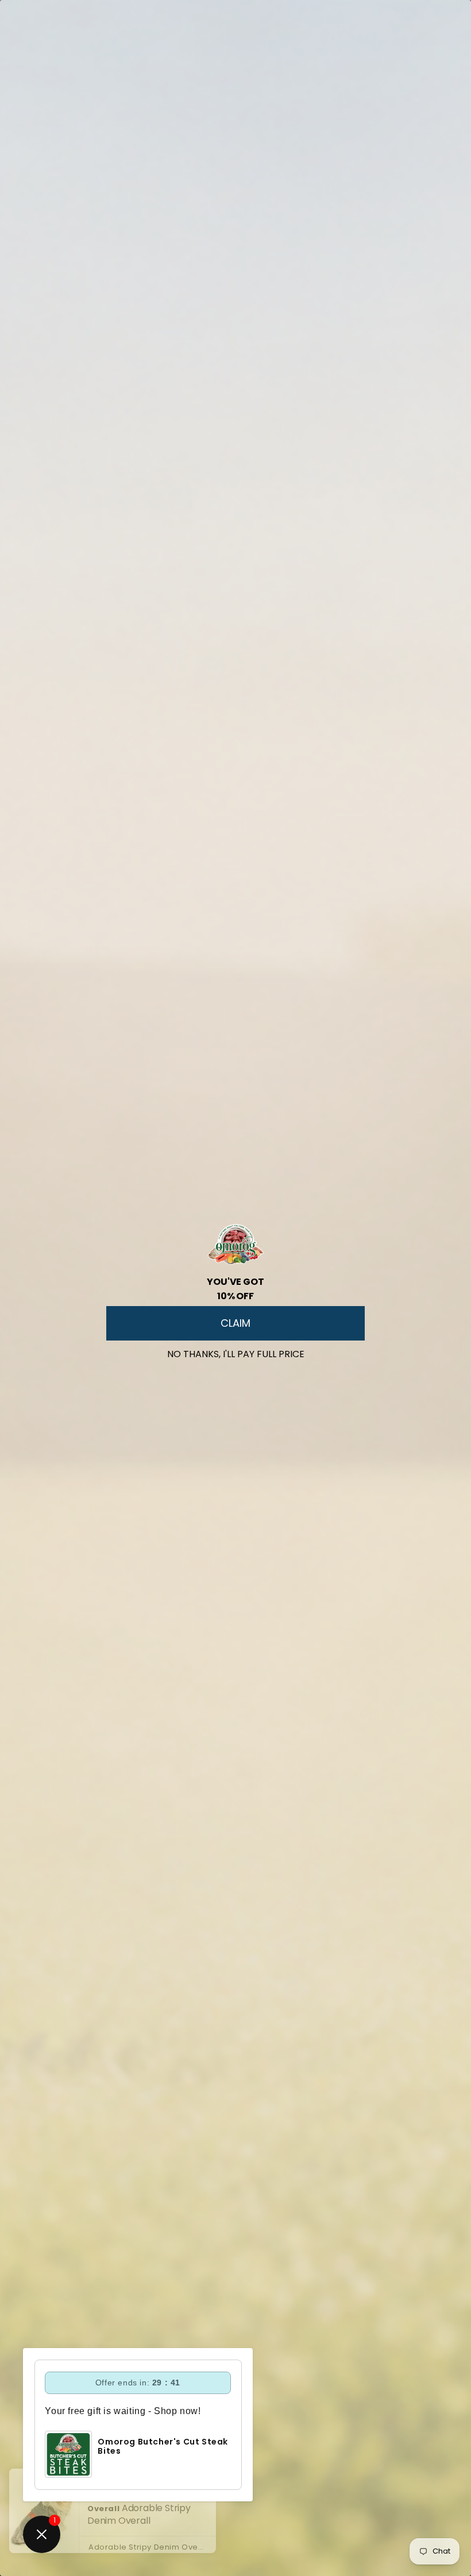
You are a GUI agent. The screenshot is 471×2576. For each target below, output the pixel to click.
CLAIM (235, 1323)
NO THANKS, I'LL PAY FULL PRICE (236, 1352)
